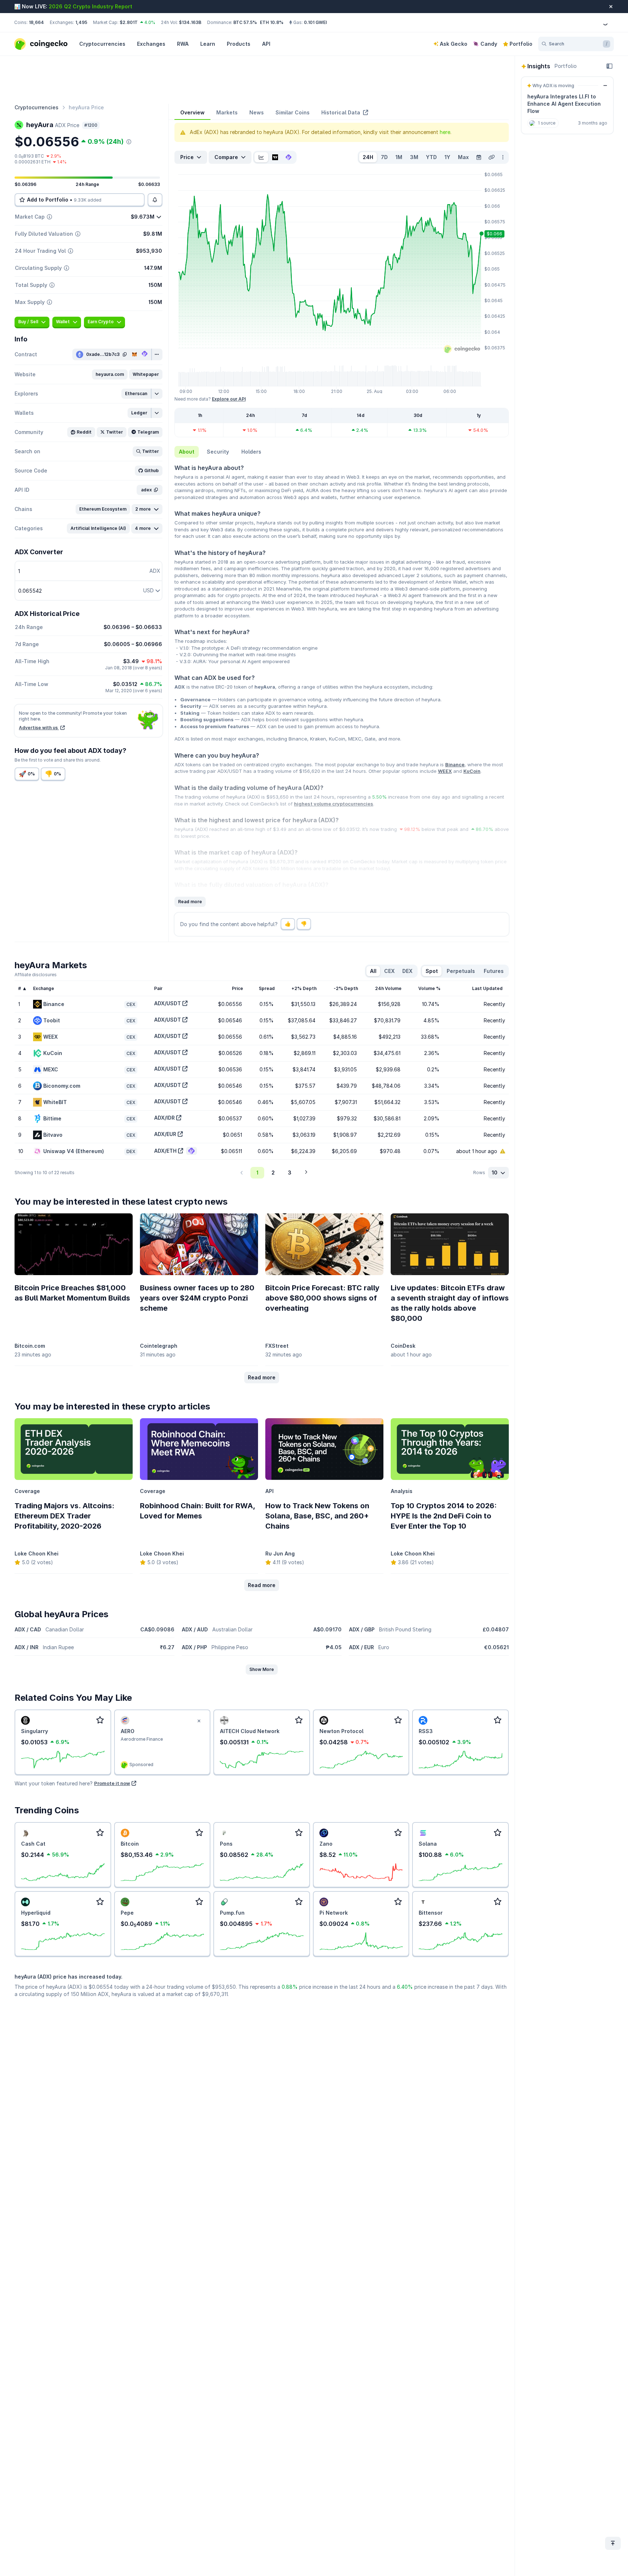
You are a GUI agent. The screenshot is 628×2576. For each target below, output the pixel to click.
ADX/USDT (168, 1003)
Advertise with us (39, 728)
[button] (110, 374)
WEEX (445, 771)
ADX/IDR (164, 1118)
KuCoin (472, 771)
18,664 (36, 22)
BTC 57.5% (245, 22)
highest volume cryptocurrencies (334, 804)
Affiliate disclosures (36, 975)
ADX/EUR (165, 1134)
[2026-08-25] (479, 157)
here (445, 132)
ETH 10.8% (272, 22)
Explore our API (229, 399)
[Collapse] (609, 66)
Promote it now (112, 1783)
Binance (455, 764)
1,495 (81, 22)
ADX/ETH (165, 1151)
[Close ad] (199, 1721)
